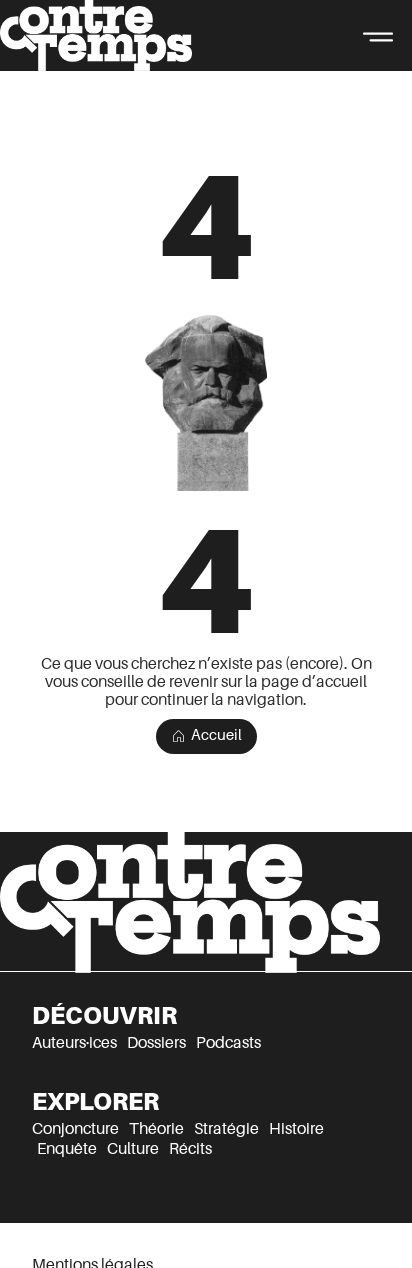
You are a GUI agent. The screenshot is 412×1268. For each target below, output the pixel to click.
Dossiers (156, 1043)
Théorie (156, 1129)
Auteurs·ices (74, 1043)
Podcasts (228, 1043)
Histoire (296, 1129)
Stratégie (226, 1129)
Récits (190, 1149)
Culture (133, 1149)
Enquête (67, 1149)
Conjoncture (75, 1129)
